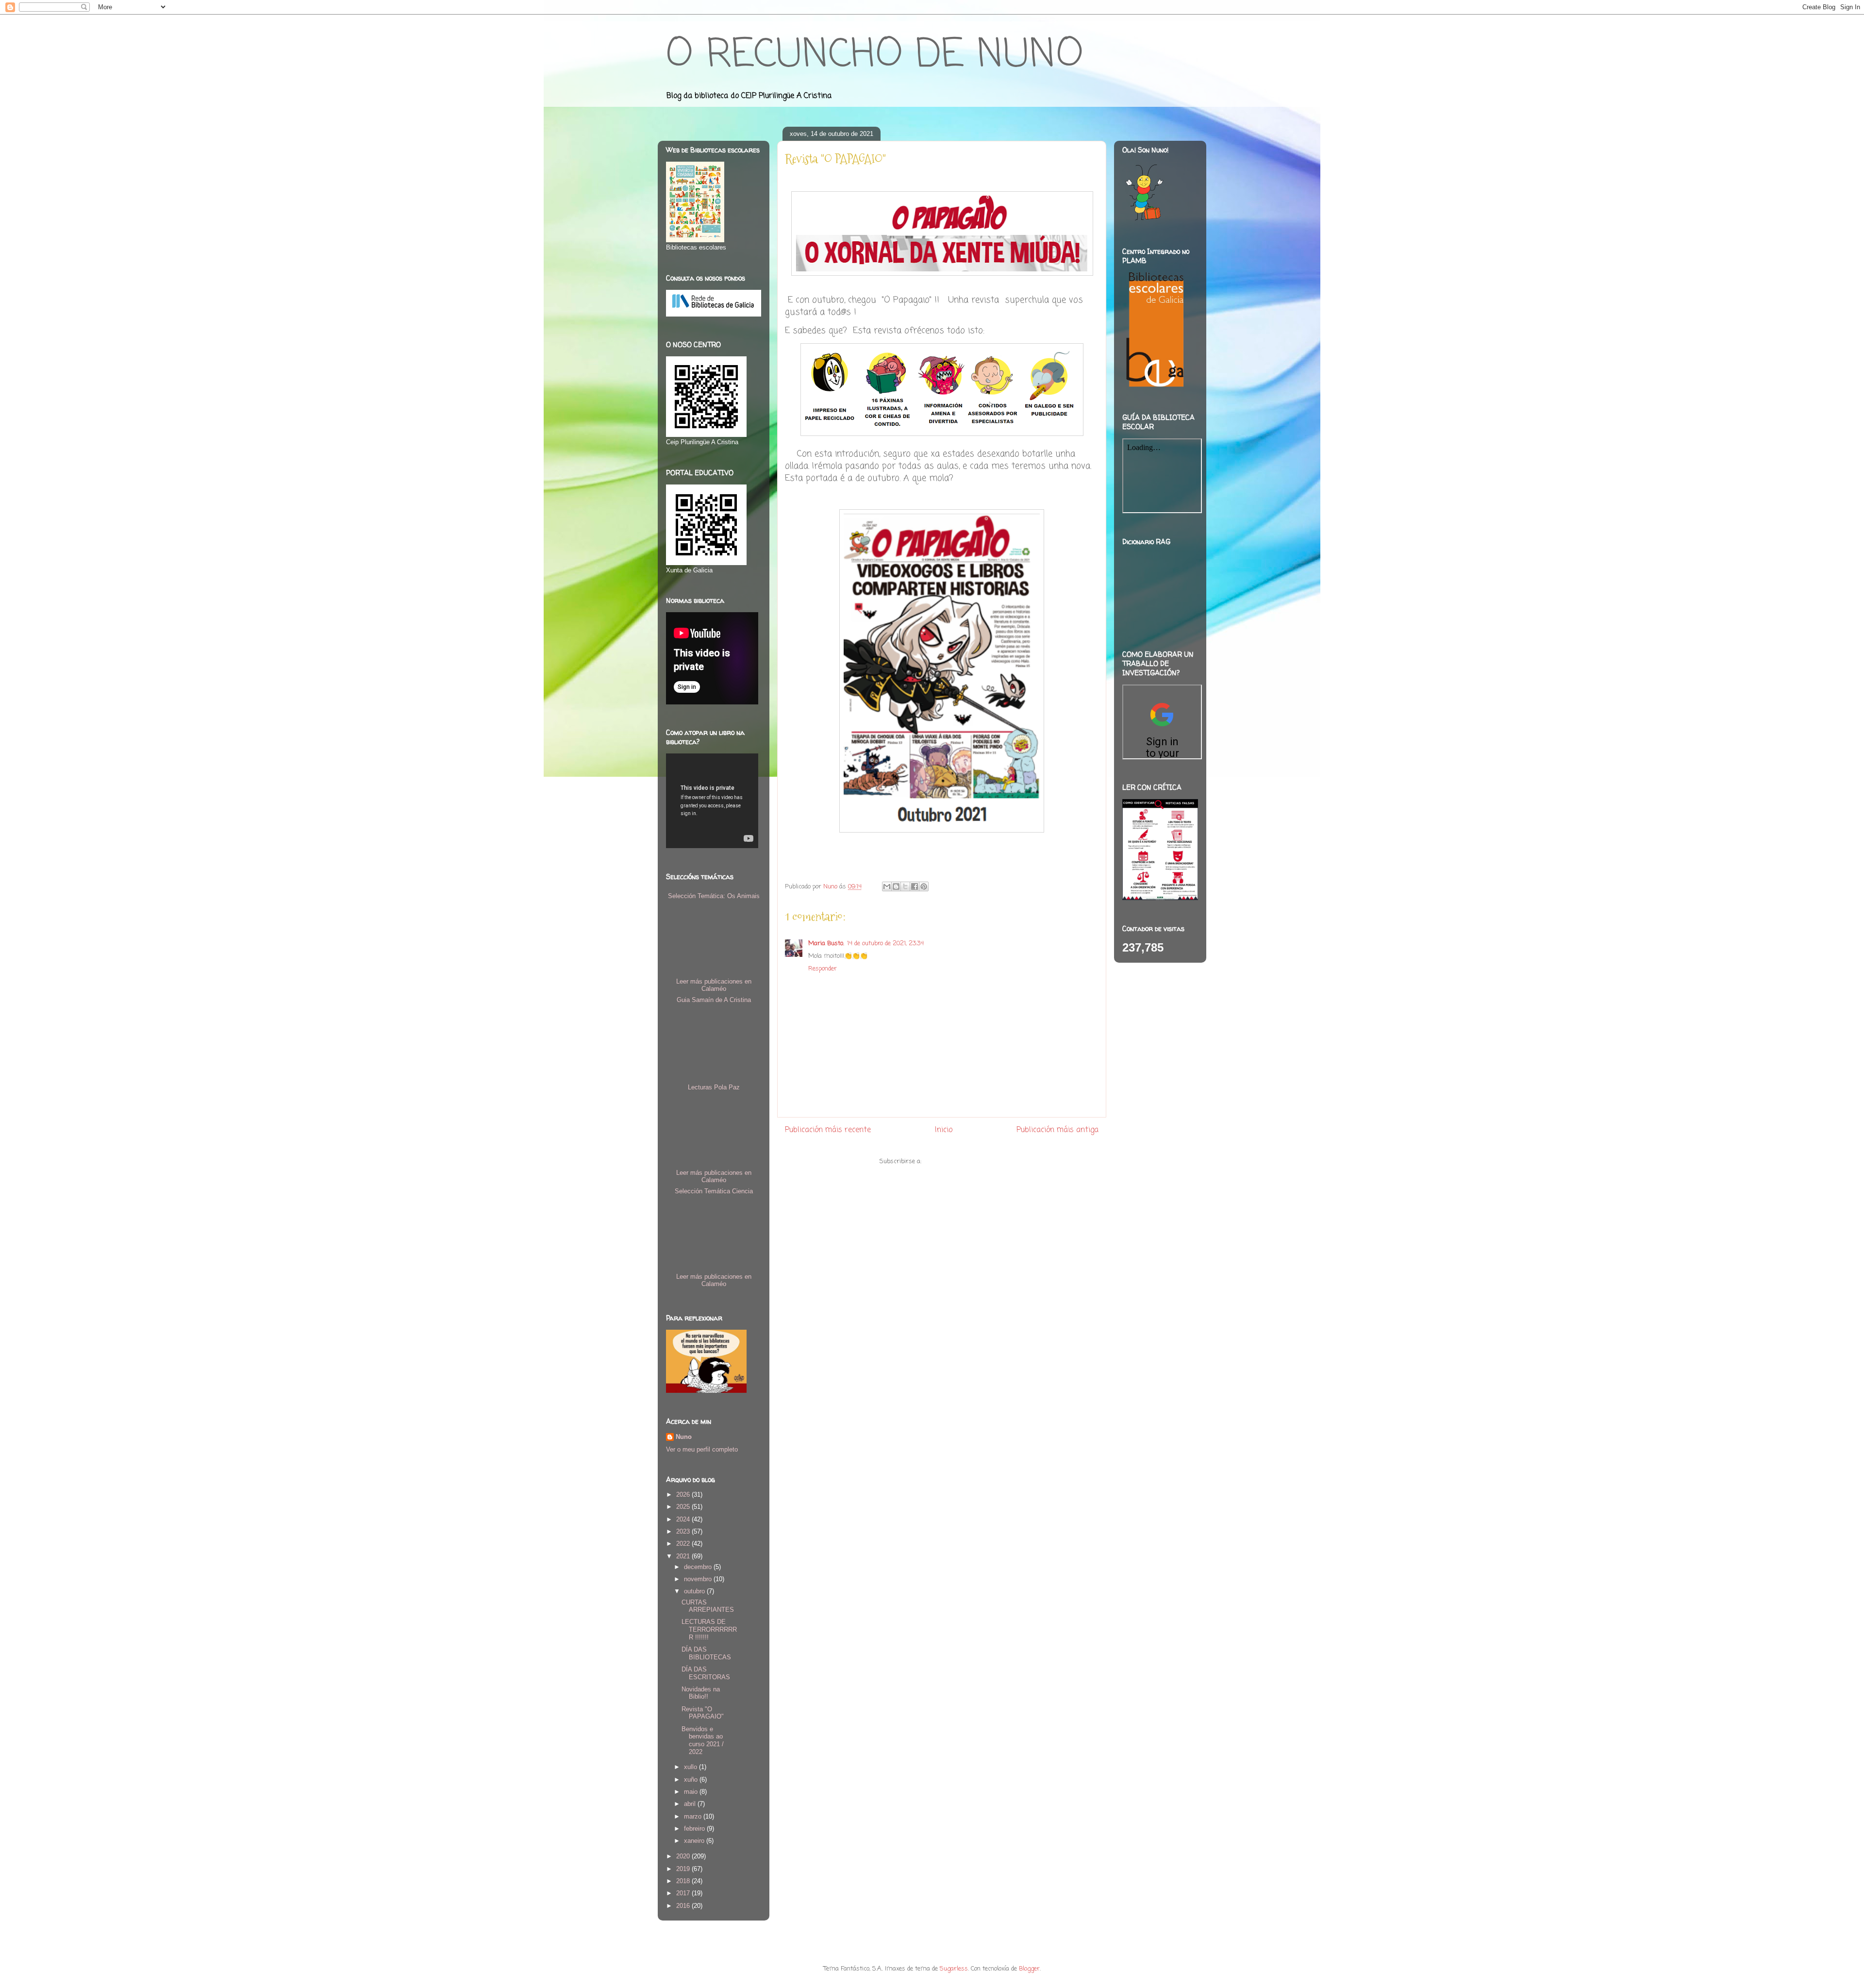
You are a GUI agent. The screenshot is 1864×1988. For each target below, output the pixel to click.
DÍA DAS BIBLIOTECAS (706, 1653)
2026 (684, 1495)
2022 (684, 1544)
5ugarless (954, 1969)
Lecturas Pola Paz (714, 1087)
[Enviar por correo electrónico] (887, 886)
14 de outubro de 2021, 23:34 (885, 944)
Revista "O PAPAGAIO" (703, 1713)
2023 (684, 1531)
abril (691, 1804)
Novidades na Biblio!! (701, 1693)
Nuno (684, 1437)
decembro (699, 1567)
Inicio (944, 1130)
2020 (684, 1856)
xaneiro (695, 1841)
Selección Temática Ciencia (714, 1191)
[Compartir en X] (905, 886)
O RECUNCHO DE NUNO (874, 56)
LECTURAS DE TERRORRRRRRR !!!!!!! (709, 1629)
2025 (684, 1507)
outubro (695, 1591)
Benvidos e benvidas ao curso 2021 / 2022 (703, 1740)
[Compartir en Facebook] (915, 886)
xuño (692, 1779)
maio (692, 1792)
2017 (684, 1893)
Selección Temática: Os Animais (714, 896)
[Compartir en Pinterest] (924, 886)
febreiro (695, 1829)
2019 (684, 1869)
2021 (684, 1556)
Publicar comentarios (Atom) (964, 1161)
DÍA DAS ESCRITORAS (706, 1673)
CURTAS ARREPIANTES (708, 1606)
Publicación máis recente (828, 1130)
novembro (699, 1579)
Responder (823, 969)
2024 (684, 1519)
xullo (691, 1767)
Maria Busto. (826, 944)
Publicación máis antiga (1057, 1130)
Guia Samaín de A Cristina (714, 1000)
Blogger (1029, 1969)
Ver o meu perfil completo (702, 1449)
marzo (694, 1816)
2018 (684, 1881)
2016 (684, 1906)
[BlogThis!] (896, 886)
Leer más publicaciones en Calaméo (714, 985)
